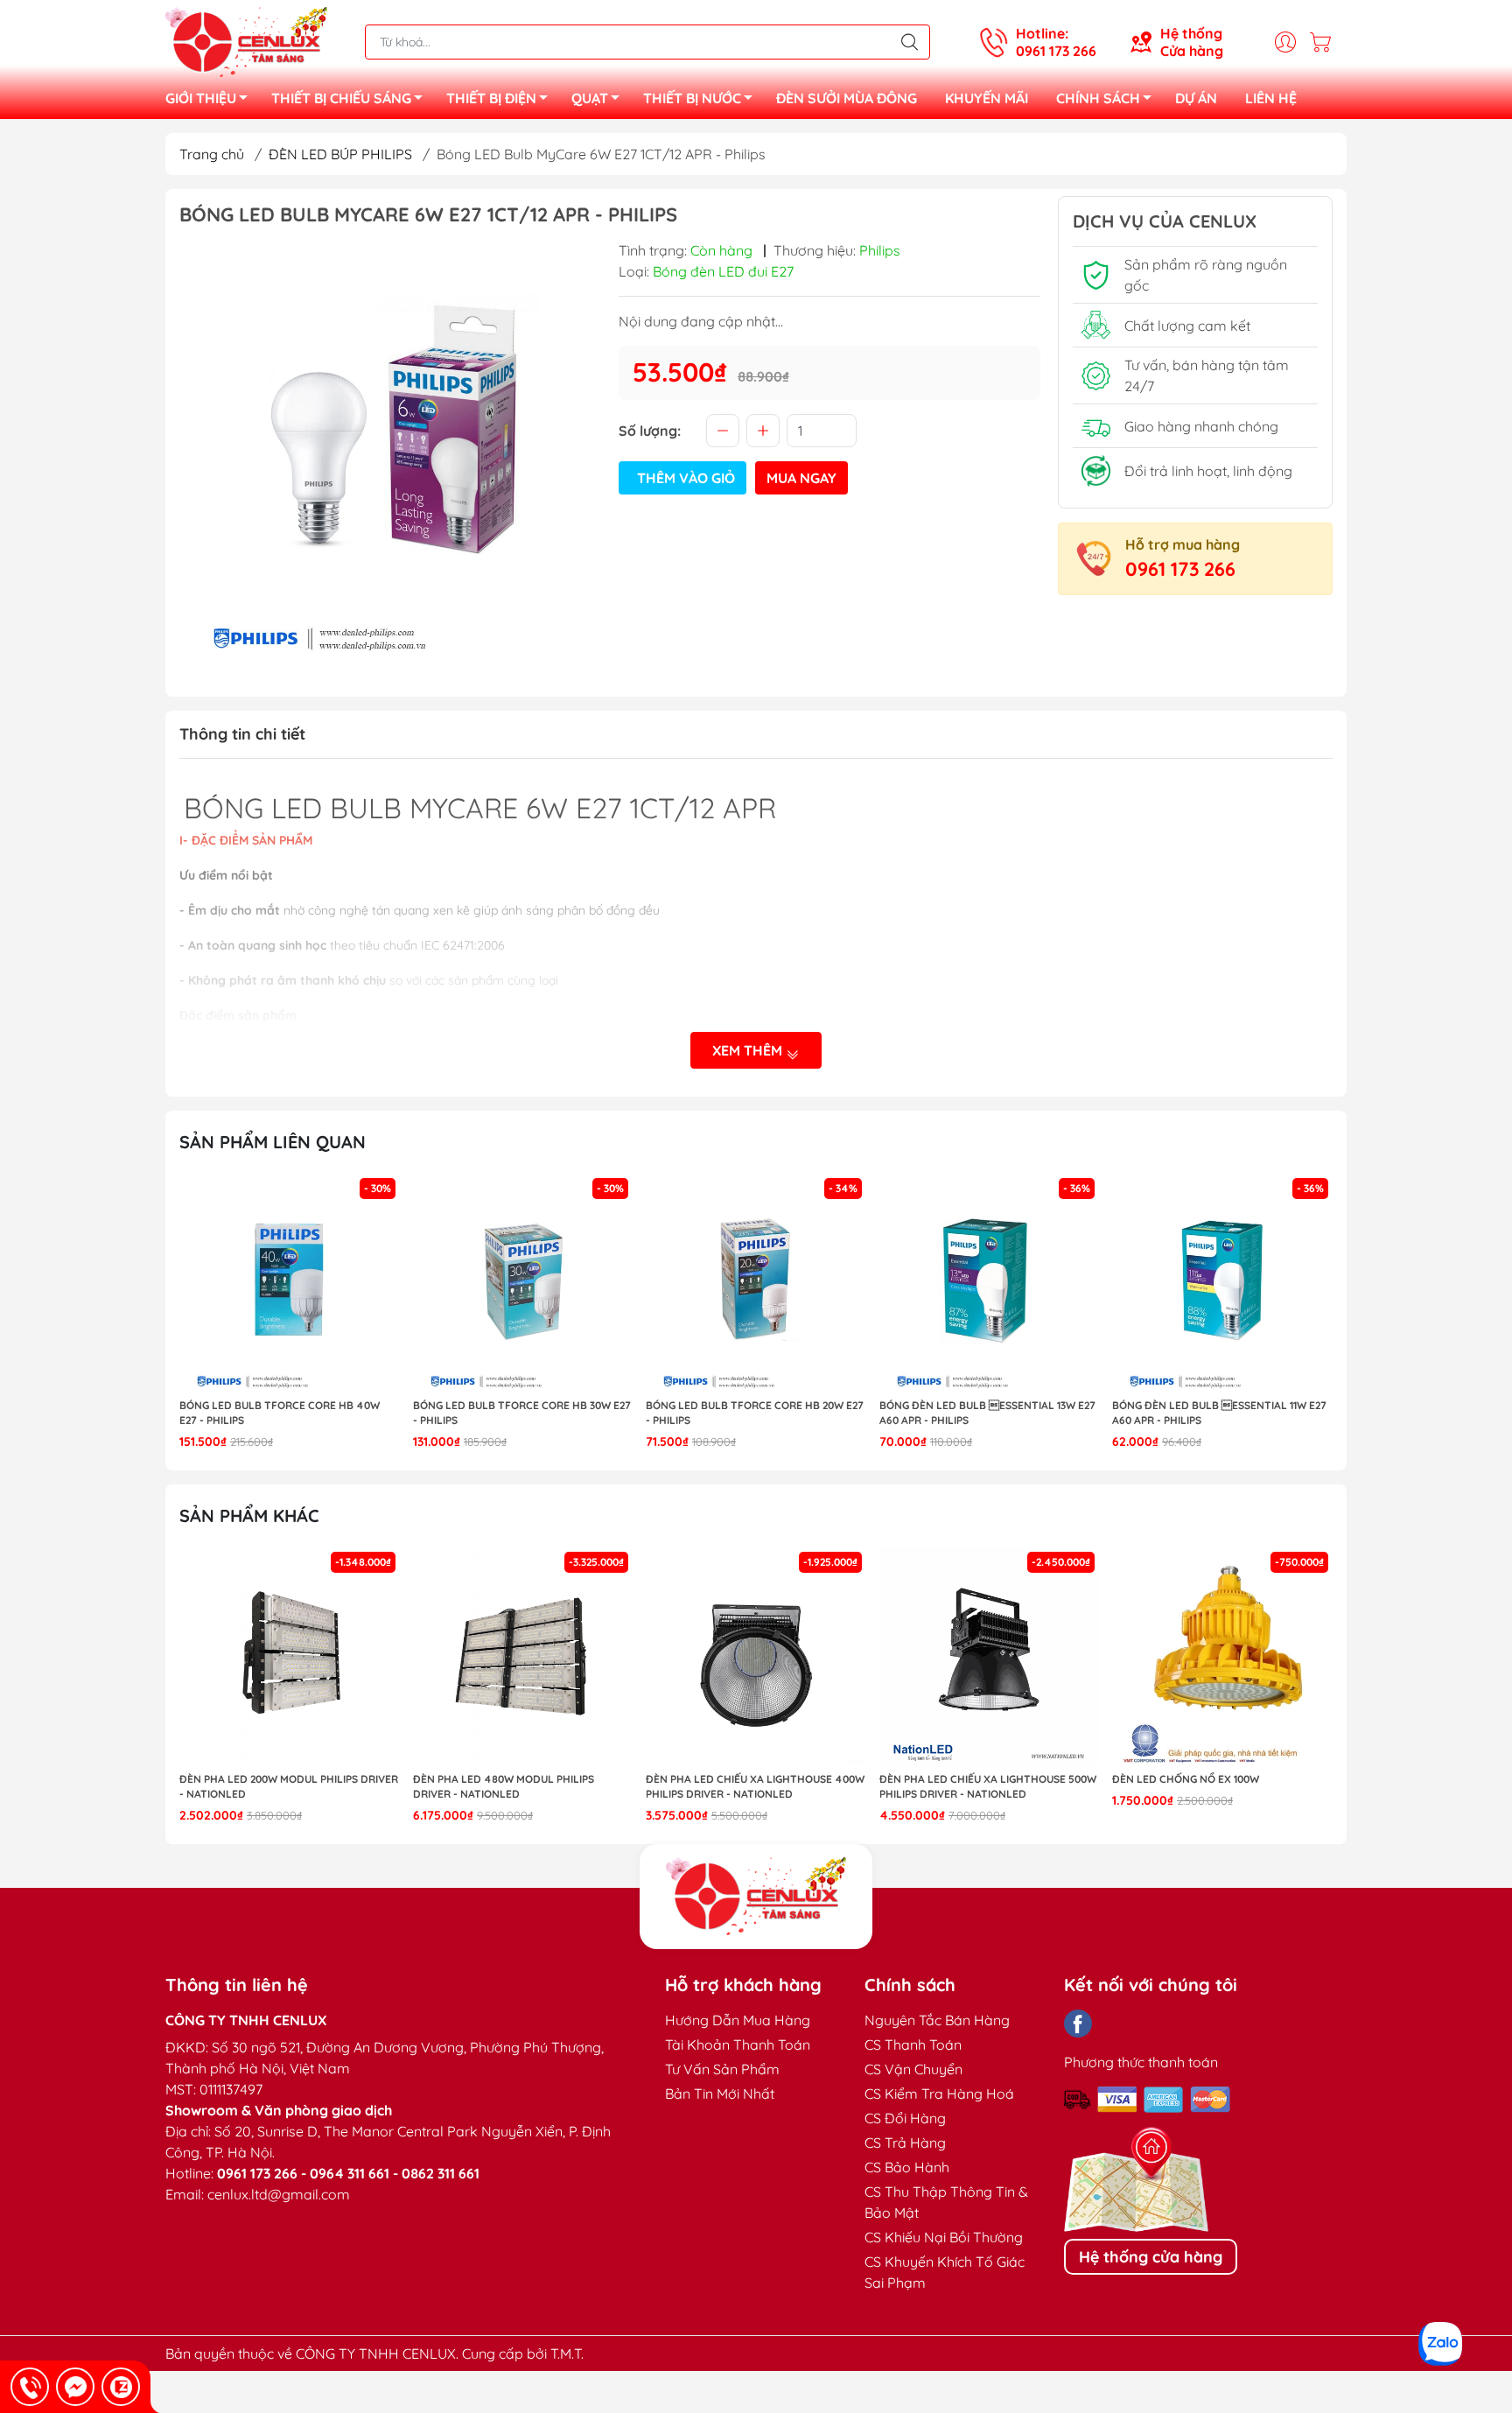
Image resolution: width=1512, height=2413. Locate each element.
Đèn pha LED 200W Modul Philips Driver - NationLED (289, 1786)
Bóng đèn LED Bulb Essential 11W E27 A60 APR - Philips (1219, 1413)
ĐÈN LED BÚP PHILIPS (340, 154)
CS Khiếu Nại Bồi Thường (944, 2237)
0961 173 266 (1180, 569)
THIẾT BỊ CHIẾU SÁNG (341, 98)
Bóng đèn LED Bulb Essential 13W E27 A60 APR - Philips (987, 1413)
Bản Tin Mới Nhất (720, 2094)
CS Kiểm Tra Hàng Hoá (939, 2094)
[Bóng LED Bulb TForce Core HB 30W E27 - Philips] (523, 1284)
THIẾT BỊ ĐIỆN (491, 98)
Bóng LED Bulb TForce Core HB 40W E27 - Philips (280, 1413)
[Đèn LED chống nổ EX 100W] (1222, 1658)
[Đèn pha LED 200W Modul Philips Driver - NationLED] (290, 1658)
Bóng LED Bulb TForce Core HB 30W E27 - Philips (522, 1413)
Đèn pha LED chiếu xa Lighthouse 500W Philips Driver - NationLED (988, 1786)
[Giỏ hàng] (1325, 42)
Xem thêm (749, 1050)
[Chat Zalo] (121, 2387)
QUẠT (590, 98)
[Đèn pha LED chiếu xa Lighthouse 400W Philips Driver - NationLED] (756, 1658)
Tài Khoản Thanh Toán (738, 2045)
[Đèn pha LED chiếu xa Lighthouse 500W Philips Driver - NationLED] (990, 1658)
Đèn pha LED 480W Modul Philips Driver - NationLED (504, 1786)
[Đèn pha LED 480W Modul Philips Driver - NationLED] (523, 1658)
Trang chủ (212, 154)
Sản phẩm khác (249, 1515)
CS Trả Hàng (905, 2143)
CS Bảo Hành (907, 2167)
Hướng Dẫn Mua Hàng (738, 2020)
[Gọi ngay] (30, 2387)
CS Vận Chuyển (913, 2069)
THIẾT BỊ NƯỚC (692, 98)
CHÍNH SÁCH (1098, 98)
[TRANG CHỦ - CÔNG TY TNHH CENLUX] (246, 40)
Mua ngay (801, 478)
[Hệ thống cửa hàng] (756, 1897)
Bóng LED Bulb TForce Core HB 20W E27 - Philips (755, 1413)
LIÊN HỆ (1271, 98)
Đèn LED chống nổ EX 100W (1186, 1779)
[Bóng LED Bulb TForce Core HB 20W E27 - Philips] (756, 1284)
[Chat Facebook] (75, 2387)
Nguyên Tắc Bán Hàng (937, 2020)
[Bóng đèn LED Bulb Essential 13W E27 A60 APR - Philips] (990, 1284)
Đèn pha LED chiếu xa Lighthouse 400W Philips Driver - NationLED (755, 1786)
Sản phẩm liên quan (273, 1142)
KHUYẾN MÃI (987, 98)
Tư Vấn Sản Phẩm (722, 2069)
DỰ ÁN (1196, 98)
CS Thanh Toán (913, 2045)
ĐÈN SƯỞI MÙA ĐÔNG (847, 98)
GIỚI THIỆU (201, 98)
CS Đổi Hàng (905, 2118)
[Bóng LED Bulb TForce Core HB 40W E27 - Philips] (290, 1284)
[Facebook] (1078, 2024)
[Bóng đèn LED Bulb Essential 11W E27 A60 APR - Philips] (1222, 1284)
